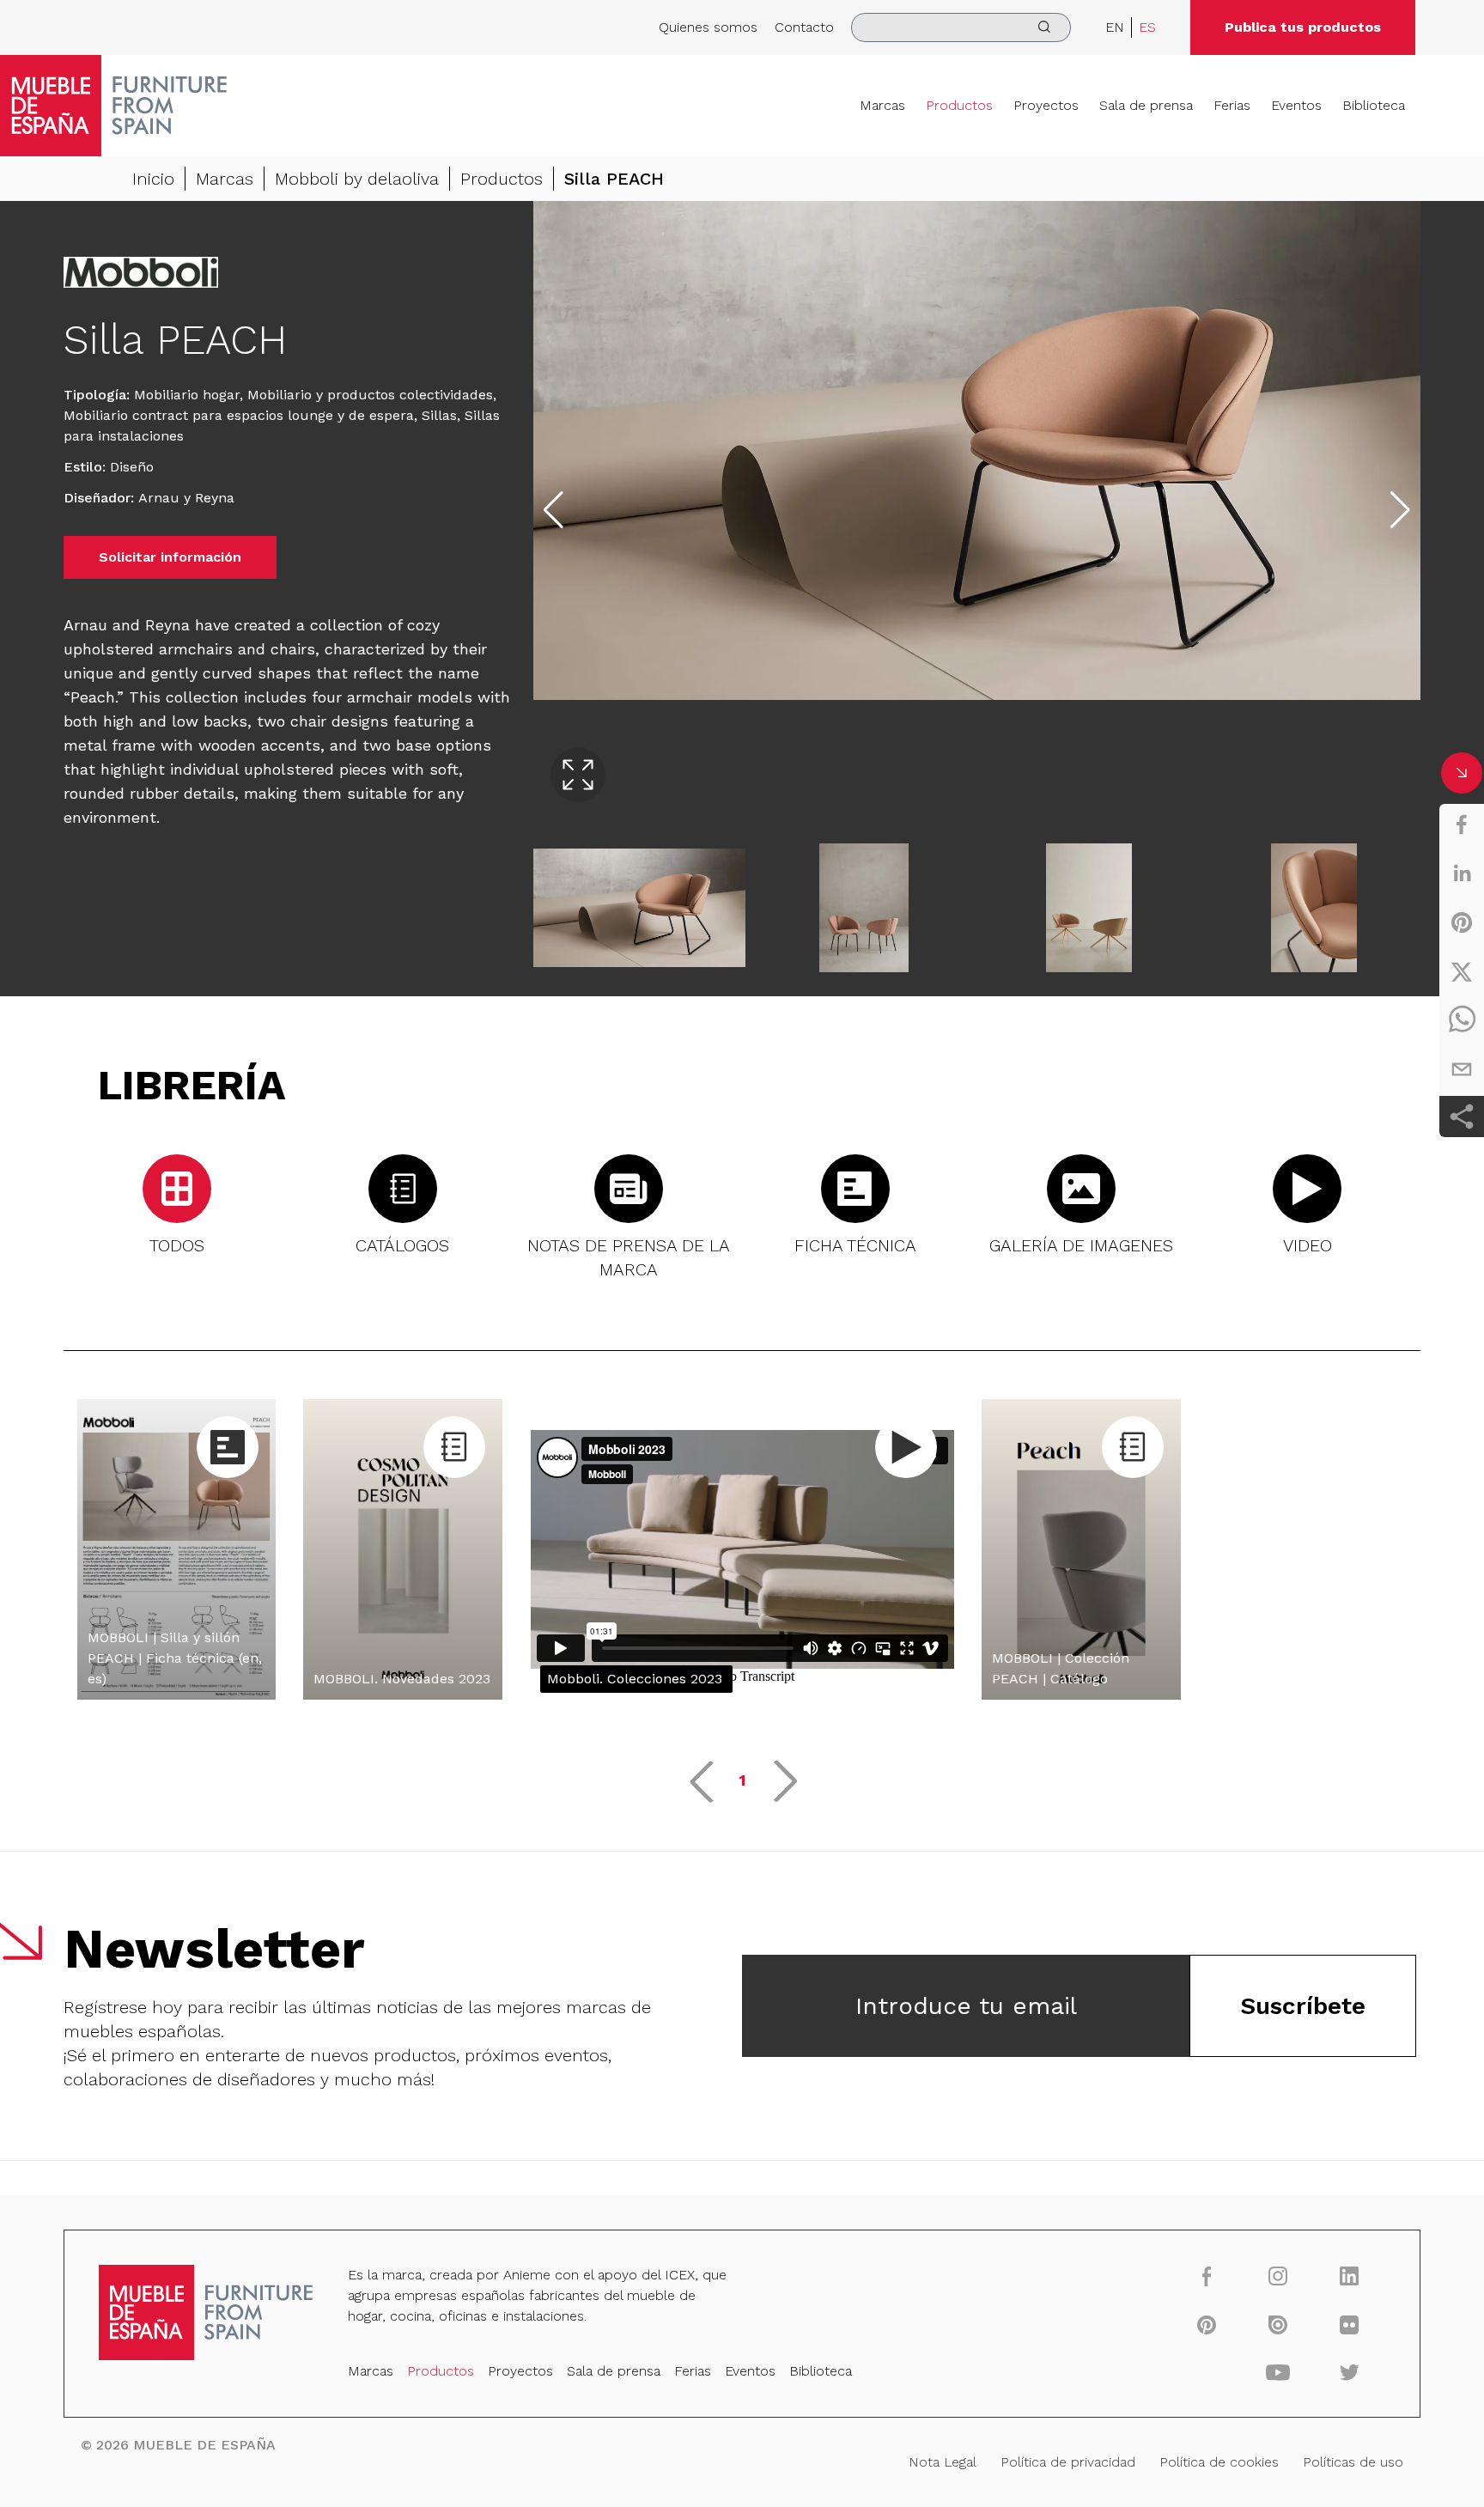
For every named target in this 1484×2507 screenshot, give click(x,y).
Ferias (1232, 105)
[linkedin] (1462, 873)
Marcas (882, 105)
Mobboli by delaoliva (357, 179)
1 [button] (742, 1780)
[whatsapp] (1462, 1020)
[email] (1462, 1069)
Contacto (804, 27)
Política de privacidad (1068, 2462)
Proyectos (1046, 105)
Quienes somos (708, 27)
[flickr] (1350, 2324)
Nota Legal (943, 2462)
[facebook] (1462, 825)
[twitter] (1462, 971)
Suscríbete (1303, 2006)
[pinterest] (1462, 922)
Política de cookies (1219, 2462)
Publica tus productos (1303, 27)
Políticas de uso (1353, 2462)
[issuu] (1278, 2324)
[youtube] (1278, 2372)
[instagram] (1278, 2276)
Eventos (1296, 105)
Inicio (153, 179)
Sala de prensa (1146, 105)
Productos (959, 105)
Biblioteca (1374, 105)
